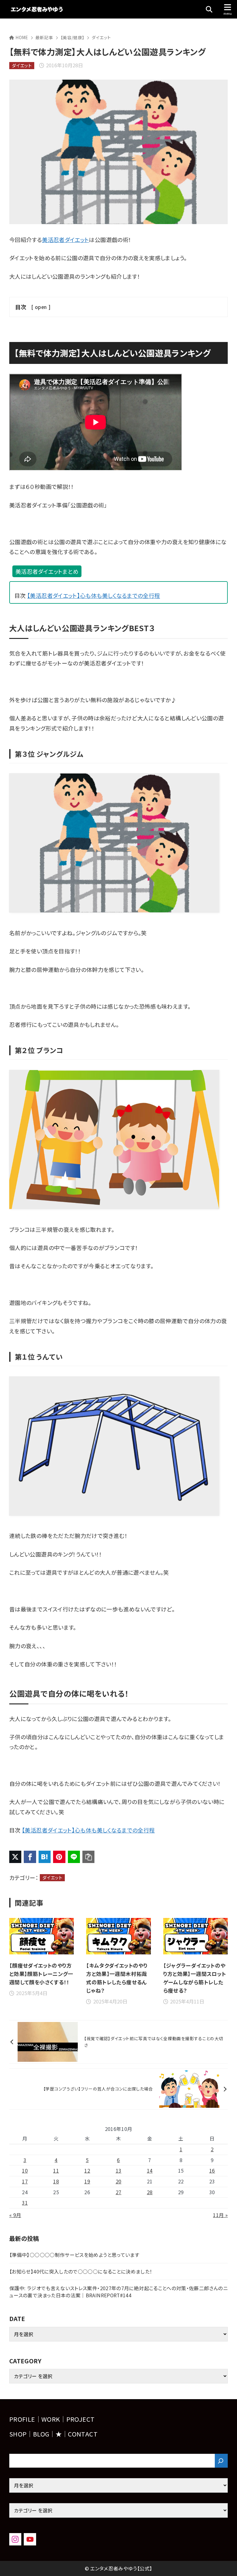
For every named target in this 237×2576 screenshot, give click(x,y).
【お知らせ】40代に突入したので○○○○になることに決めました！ (81, 2272)
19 (87, 2181)
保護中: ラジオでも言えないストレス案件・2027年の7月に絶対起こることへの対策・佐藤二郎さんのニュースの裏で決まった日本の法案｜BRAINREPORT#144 (118, 2292)
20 (119, 2181)
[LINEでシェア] (74, 1857)
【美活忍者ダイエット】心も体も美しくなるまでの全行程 (94, 595)
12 (87, 2171)
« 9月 (15, 2215)
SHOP (18, 2434)
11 (56, 2171)
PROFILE (22, 2419)
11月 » (220, 2215)
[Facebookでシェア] (30, 1857)
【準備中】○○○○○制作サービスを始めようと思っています (74, 2255)
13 (119, 2171)
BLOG (41, 2434)
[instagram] (15, 2539)
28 (150, 2192)
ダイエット (101, 37)
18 (56, 2181)
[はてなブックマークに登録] (45, 1857)
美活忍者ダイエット (65, 240)
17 (25, 2181)
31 (25, 2203)
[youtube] (30, 2539)
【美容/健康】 (73, 37)
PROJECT (81, 2419)
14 (150, 2171)
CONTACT (83, 2434)
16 (212, 2171)
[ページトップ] (225, 2564)
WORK (51, 2419)
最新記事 (44, 37)
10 (25, 2171)
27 (119, 2192)
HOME (22, 37)
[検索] (221, 2461)
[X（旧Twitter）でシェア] (15, 1857)
